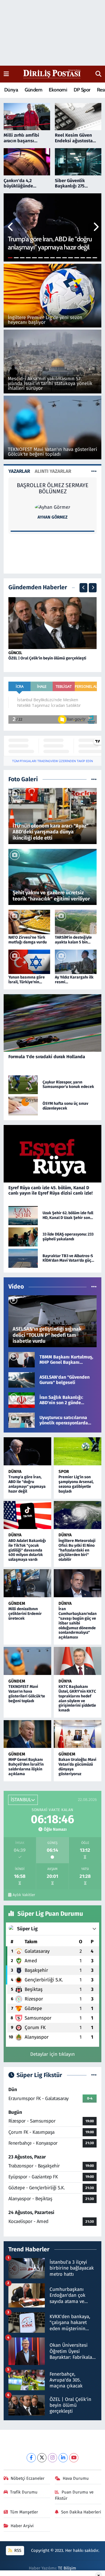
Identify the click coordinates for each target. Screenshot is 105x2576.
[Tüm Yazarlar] (94, 471)
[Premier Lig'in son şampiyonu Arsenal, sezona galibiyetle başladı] (78, 1451)
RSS (17, 2550)
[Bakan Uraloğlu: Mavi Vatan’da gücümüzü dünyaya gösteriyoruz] (78, 1734)
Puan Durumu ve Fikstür (74, 2495)
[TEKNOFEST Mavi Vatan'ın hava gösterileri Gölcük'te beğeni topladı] (28, 1661)
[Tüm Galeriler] (94, 779)
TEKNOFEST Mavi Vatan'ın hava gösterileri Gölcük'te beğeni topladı (27, 1694)
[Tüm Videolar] (94, 1287)
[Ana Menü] (6, 74)
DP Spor (82, 90)
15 (95, 258)
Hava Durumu (76, 2478)
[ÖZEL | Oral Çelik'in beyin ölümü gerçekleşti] (53, 623)
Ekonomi (58, 90)
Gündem (33, 90)
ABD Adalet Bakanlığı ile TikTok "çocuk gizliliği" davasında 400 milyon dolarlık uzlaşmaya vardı (27, 1550)
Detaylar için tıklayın (53, 2054)
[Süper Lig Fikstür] (94, 2075)
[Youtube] (74, 2458)
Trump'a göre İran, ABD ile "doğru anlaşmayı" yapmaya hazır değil (27, 1484)
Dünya (11, 90)
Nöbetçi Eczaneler (28, 2478)
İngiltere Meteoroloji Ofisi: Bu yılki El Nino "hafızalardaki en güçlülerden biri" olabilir (77, 1550)
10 (65, 258)
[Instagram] (53, 2458)
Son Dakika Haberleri (81, 2512)
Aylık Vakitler (24, 1895)
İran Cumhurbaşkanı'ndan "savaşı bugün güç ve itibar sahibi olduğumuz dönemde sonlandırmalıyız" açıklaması (78, 1623)
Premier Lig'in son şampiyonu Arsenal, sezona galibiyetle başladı (76, 1484)
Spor (64, 1472)
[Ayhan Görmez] (53, 507)
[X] (42, 2458)
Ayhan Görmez (53, 517)
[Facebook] (31, 2458)
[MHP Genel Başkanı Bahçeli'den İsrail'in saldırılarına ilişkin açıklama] (28, 1734)
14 (89, 258)
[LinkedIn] (63, 2458)
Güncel (15, 653)
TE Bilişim (67, 2568)
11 (71, 258)
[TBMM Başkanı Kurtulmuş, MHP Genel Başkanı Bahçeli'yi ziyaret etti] (22, 1359)
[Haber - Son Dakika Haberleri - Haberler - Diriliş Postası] (52, 74)
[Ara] (98, 74)
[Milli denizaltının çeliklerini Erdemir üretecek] (28, 1583)
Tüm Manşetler (24, 2512)
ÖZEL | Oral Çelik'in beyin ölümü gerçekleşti (47, 658)
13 (83, 258)
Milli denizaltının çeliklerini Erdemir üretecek (25, 1614)
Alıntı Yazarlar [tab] (53, 471)
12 (77, 258)
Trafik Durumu (24, 2492)
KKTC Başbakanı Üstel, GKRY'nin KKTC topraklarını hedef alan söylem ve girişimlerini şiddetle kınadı (77, 1698)
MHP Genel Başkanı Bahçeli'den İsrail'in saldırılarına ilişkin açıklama (26, 1767)
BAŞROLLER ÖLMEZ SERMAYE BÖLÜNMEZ (53, 488)
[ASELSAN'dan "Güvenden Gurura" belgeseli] (22, 1380)
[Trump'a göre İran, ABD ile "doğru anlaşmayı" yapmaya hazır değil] (28, 1451)
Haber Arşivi (22, 2526)
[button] (11, 228)
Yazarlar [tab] (19, 471)
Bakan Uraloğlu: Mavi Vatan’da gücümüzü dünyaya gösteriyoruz (77, 1767)
